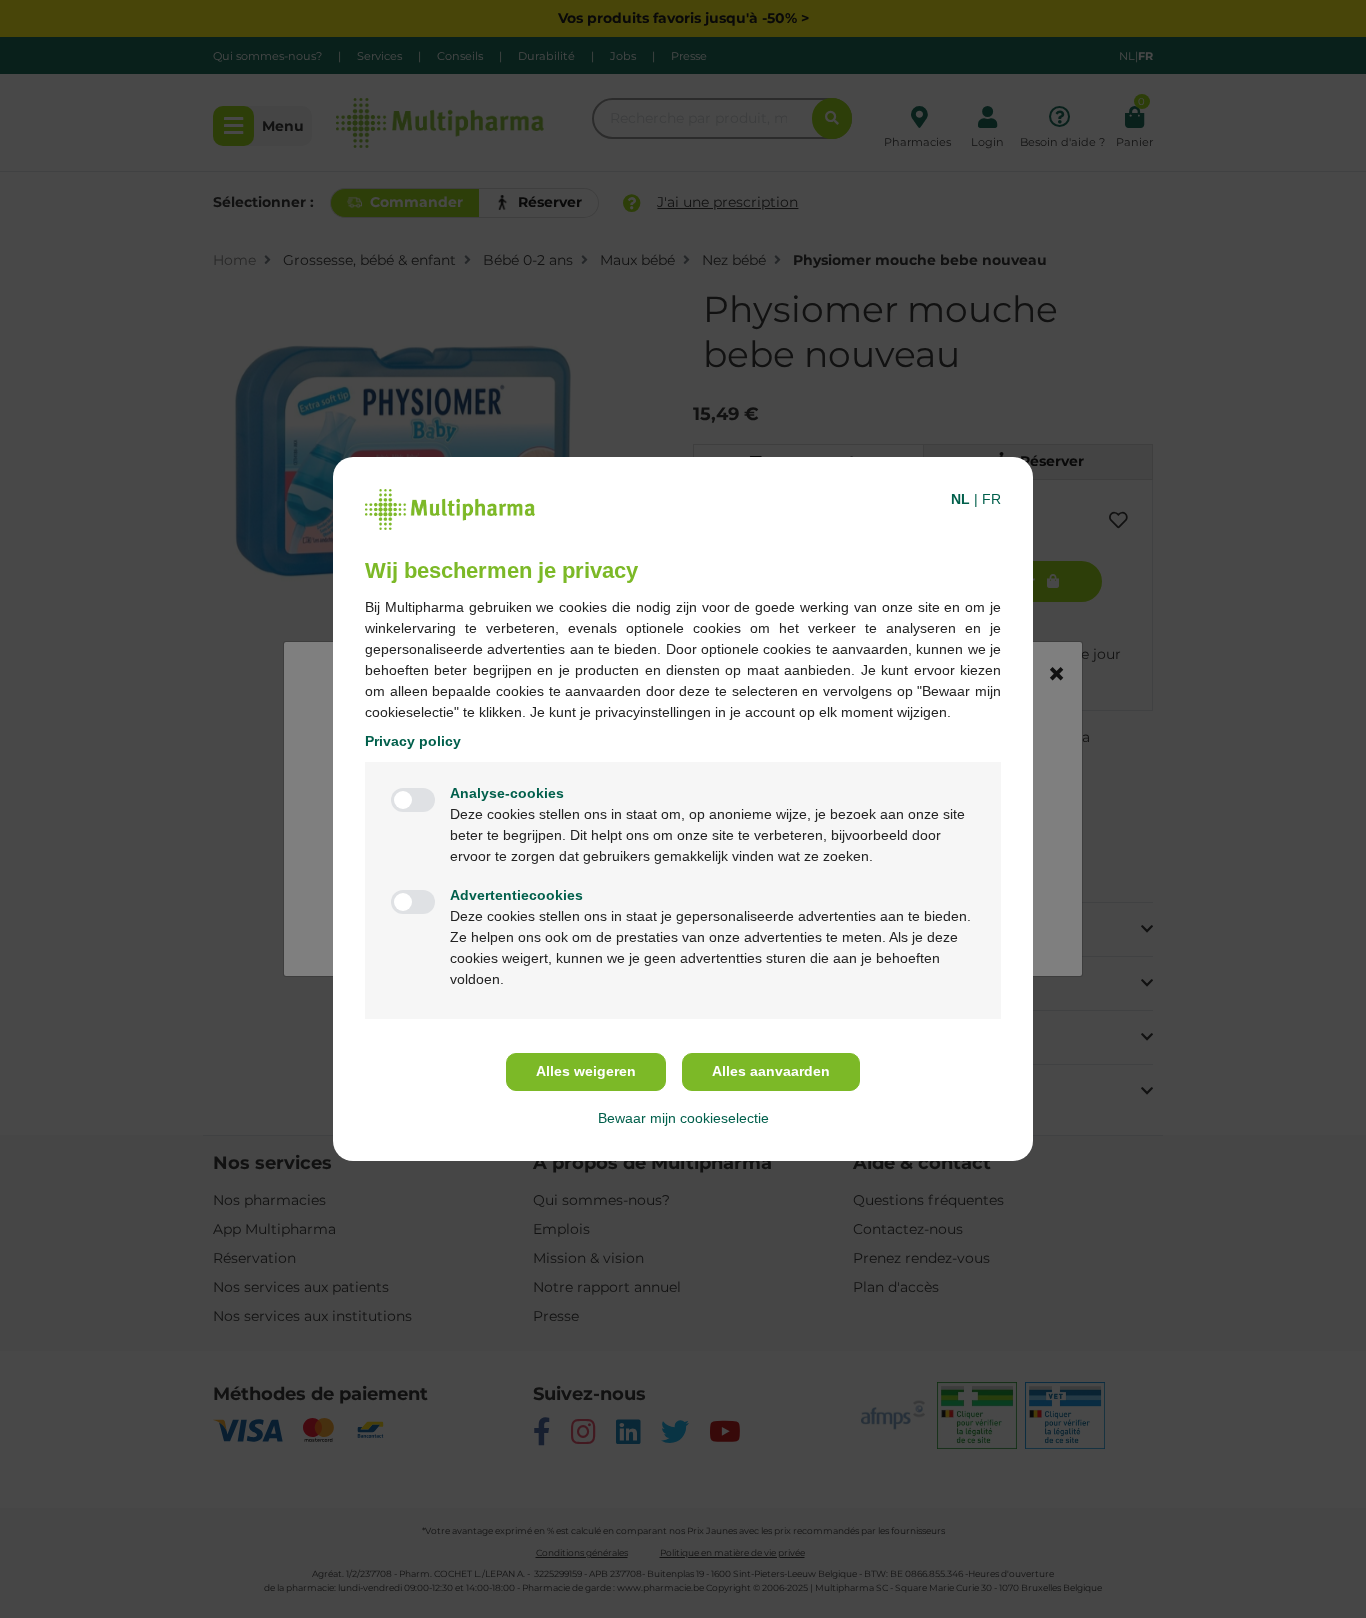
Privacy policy (413, 741)
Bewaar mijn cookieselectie (683, 1118)
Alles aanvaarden (771, 1071)
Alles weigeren (586, 1071)
